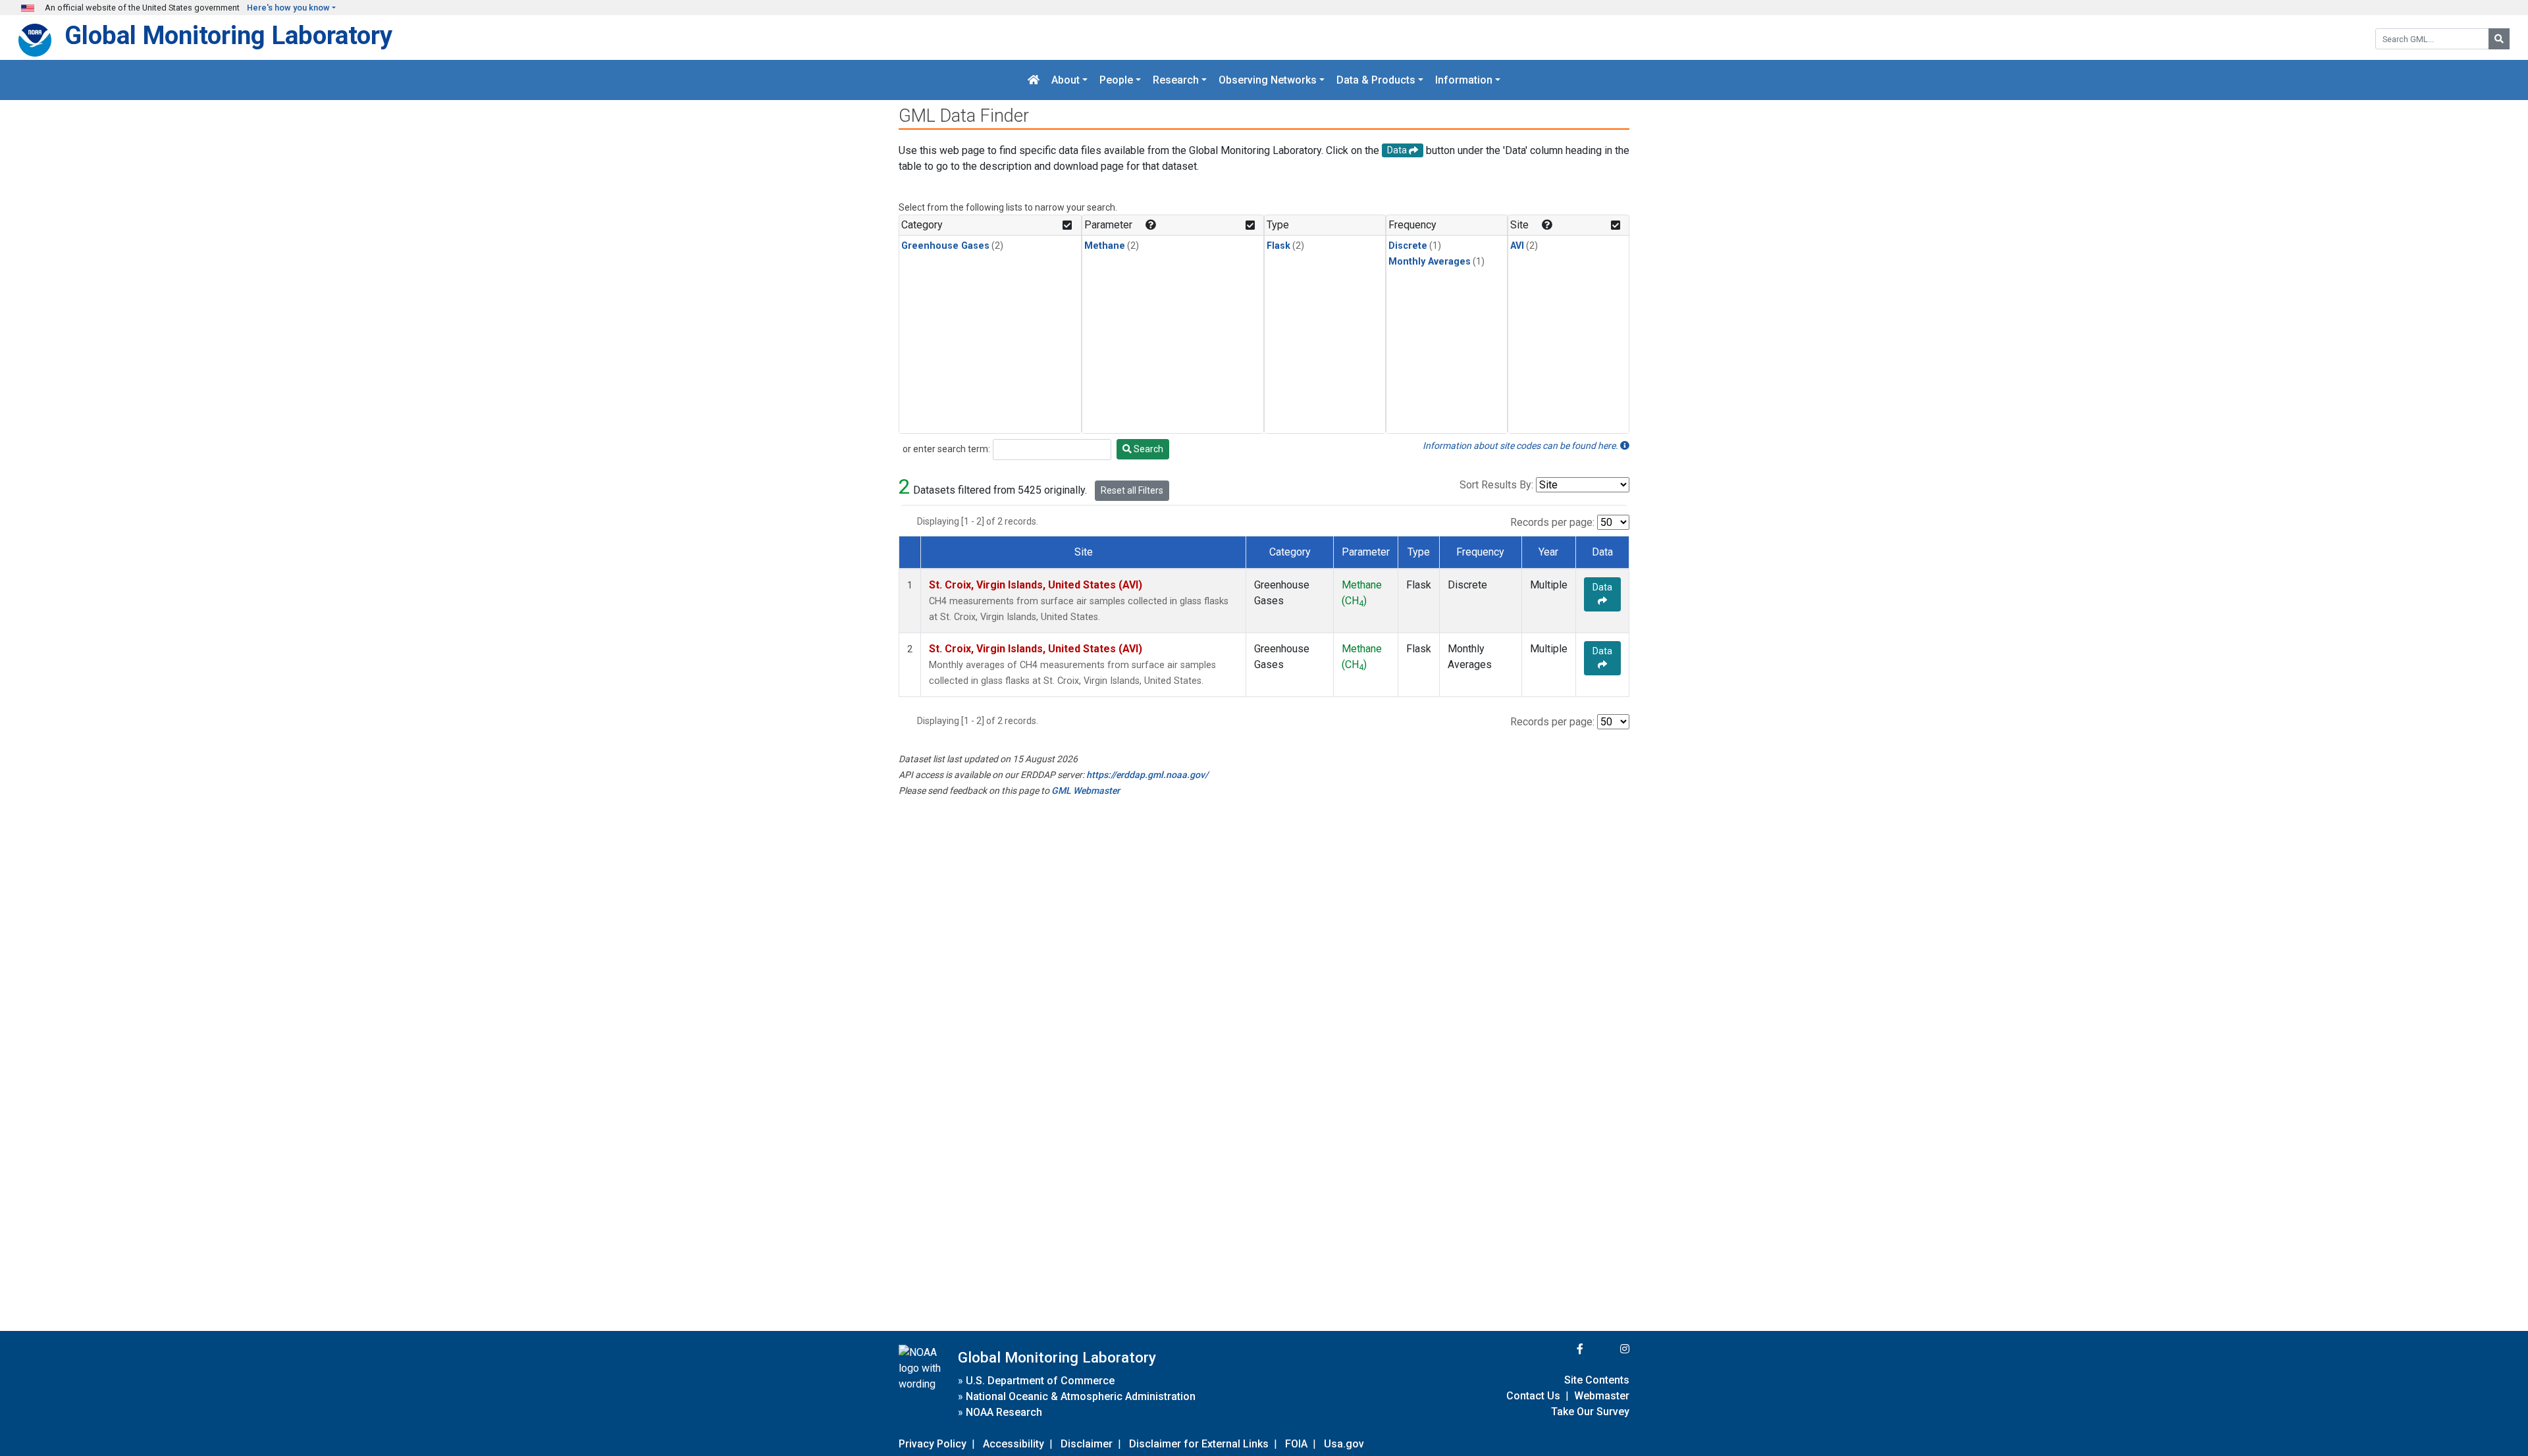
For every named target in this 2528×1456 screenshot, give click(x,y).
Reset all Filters (1132, 490)
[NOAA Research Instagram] (1608, 1349)
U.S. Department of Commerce (1040, 1381)
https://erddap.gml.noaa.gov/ (1147, 775)
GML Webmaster (1086, 791)
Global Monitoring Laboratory (228, 35)
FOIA (1296, 1444)
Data (1602, 587)
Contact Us (1533, 1396)
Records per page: (1552, 522)
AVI (1517, 246)
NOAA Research (1004, 1412)
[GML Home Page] (1034, 80)
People (1116, 80)
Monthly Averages (1430, 262)
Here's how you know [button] (288, 8)
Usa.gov (1344, 1444)
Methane (1105, 246)
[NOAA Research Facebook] (1562, 1349)
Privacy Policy (933, 1444)
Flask (1278, 246)
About (1066, 80)
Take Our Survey (1590, 1412)
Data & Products (1376, 80)
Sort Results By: (1496, 485)
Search (1147, 449)
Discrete (1408, 246)
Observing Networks (1268, 80)
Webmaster (1602, 1396)
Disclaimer (1087, 1444)
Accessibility (1014, 1444)
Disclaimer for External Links (1199, 1444)
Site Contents (1597, 1380)
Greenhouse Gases (945, 246)
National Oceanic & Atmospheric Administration (1081, 1396)
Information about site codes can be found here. (1521, 446)
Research (1176, 80)
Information (1464, 80)
